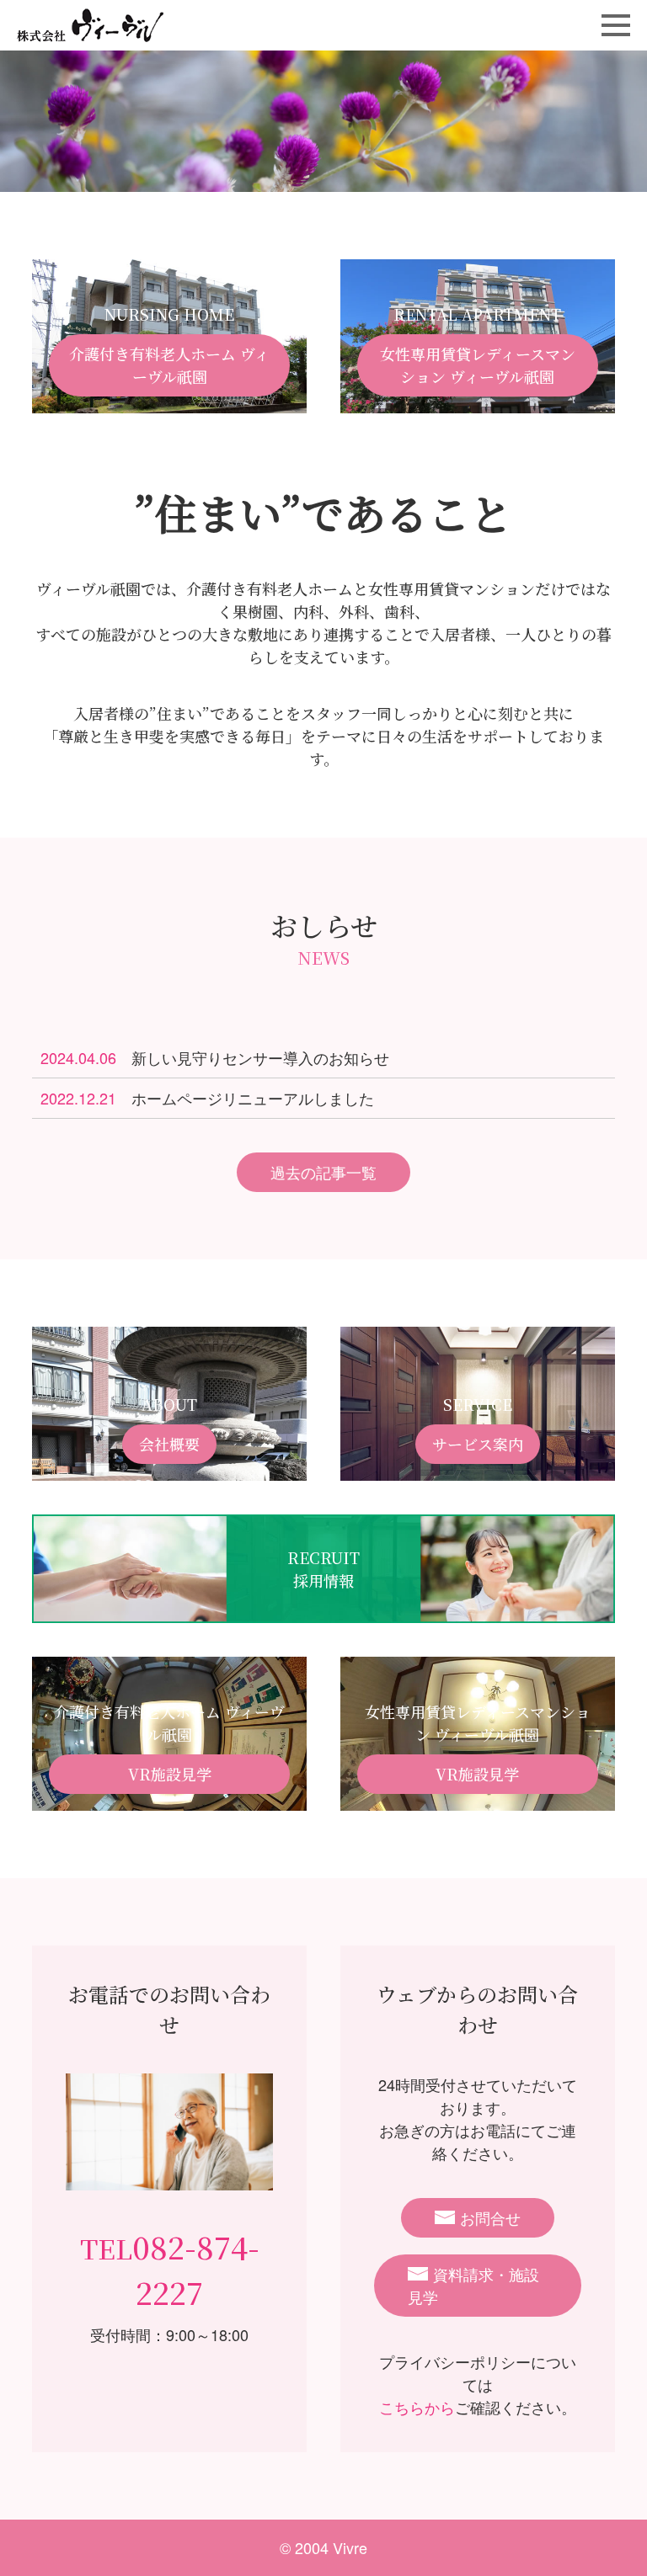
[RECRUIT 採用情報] (323, 1611)
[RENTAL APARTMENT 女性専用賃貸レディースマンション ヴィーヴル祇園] (478, 402)
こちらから (417, 2407)
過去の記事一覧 (323, 1172)
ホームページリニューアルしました (207, 1098)
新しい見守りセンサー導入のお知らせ (215, 1057)
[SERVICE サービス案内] (478, 1469)
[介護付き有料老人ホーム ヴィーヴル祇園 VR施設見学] (169, 1799)
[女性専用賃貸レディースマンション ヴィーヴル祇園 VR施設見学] (478, 1799)
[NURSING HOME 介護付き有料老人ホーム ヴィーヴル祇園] (169, 402)
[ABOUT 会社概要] (169, 1469)
